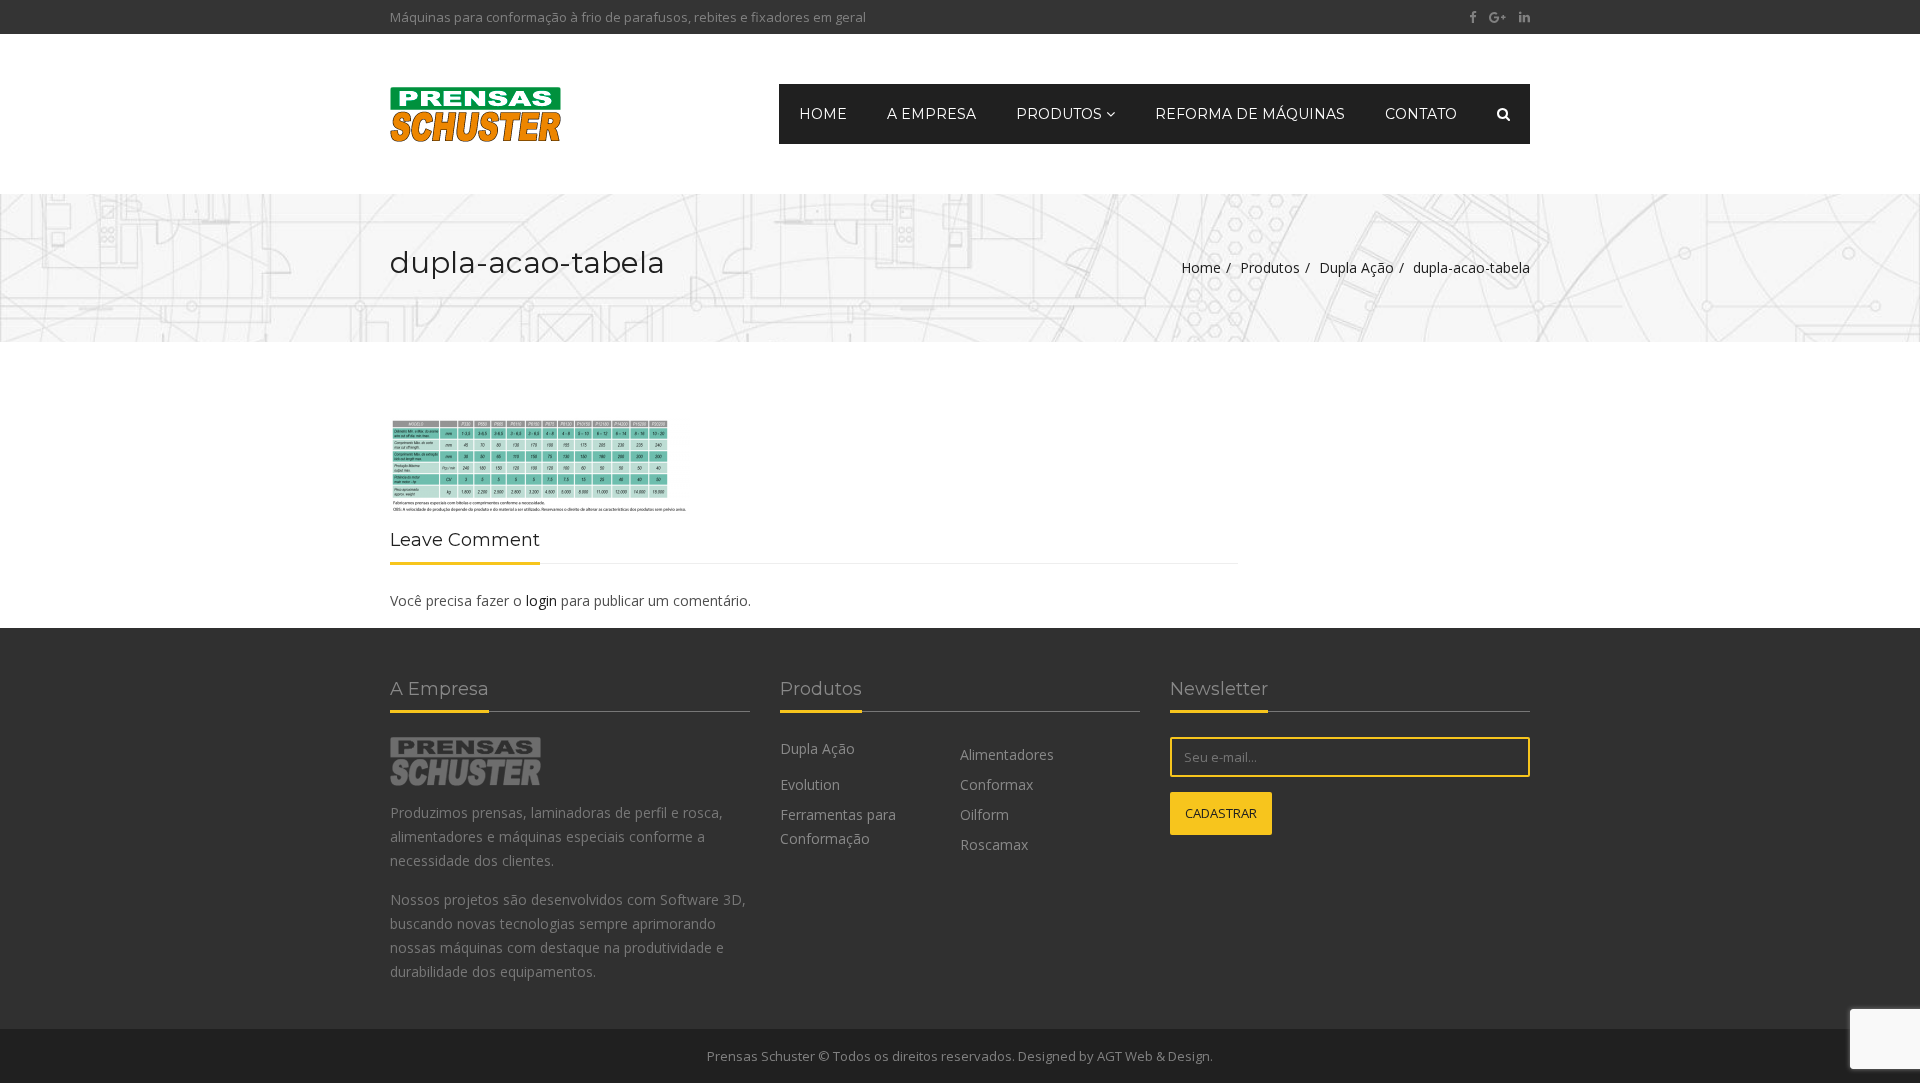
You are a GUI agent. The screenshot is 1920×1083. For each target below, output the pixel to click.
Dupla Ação (1356, 267)
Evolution (810, 784)
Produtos (1061, 114)
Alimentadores (1007, 754)
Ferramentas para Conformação (838, 826)
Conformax (996, 784)
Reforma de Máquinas (1250, 114)
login (541, 600)
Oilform (984, 814)
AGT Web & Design (1153, 1056)
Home (823, 114)
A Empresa (931, 114)
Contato (1421, 114)
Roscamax (994, 844)
